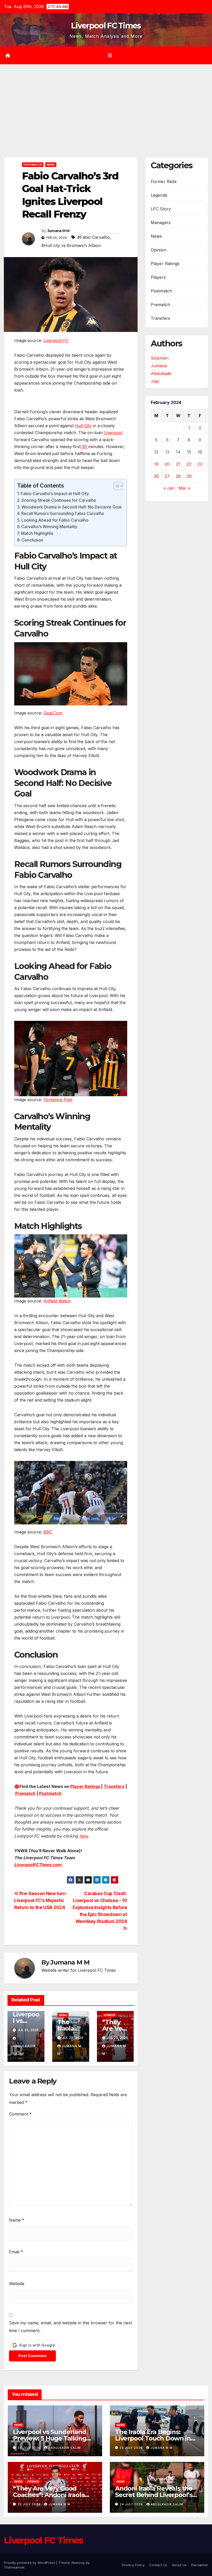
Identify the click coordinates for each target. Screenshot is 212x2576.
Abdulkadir (161, 373)
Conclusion (32, 540)
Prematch (25, 1793)
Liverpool (113, 433)
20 (167, 464)
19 (156, 464)
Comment (20, 2114)
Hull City (83, 426)
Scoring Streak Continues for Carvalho (59, 500)
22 (189, 464)
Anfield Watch (57, 1301)
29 (189, 476)
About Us (179, 2565)
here (84, 1836)
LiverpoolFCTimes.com (38, 1865)
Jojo (155, 381)
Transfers (114, 1786)
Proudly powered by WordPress (30, 2563)
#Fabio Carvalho (94, 237)
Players (158, 277)
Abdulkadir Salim (24, 2050)
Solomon (160, 358)
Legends (159, 195)
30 (84, 447)
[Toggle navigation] (110, 55)
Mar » (184, 488)
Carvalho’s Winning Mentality (49, 527)
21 (178, 464)
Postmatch (33, 165)
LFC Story (161, 209)
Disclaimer (200, 2565)
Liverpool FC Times (106, 26)
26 (156, 476)
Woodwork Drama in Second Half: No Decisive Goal (71, 507)
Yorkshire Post (58, 1100)
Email (16, 2252)
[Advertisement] (106, 103)
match (55, 1793)
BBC (48, 1532)
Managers (161, 222)
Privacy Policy (133, 2565)
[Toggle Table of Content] (116, 486)
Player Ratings (85, 1786)
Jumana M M (58, 231)
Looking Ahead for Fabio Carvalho (55, 520)
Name (17, 2220)
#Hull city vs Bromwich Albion (71, 245)
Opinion (109, 2015)
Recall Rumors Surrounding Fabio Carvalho (63, 513)
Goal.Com (53, 713)
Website (17, 2284)
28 (178, 476)
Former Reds (164, 181)
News (51, 165)
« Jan (169, 488)
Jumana (159, 366)
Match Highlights (37, 533)
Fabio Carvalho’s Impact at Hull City (55, 494)
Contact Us (158, 2565)
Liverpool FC (56, 340)
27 (167, 476)
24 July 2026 (132, 2504)
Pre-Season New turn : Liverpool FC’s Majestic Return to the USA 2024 (41, 1900)
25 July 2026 (30, 2448)
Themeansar (14, 2567)
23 (200, 464)
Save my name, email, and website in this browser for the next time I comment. (70, 2327)
